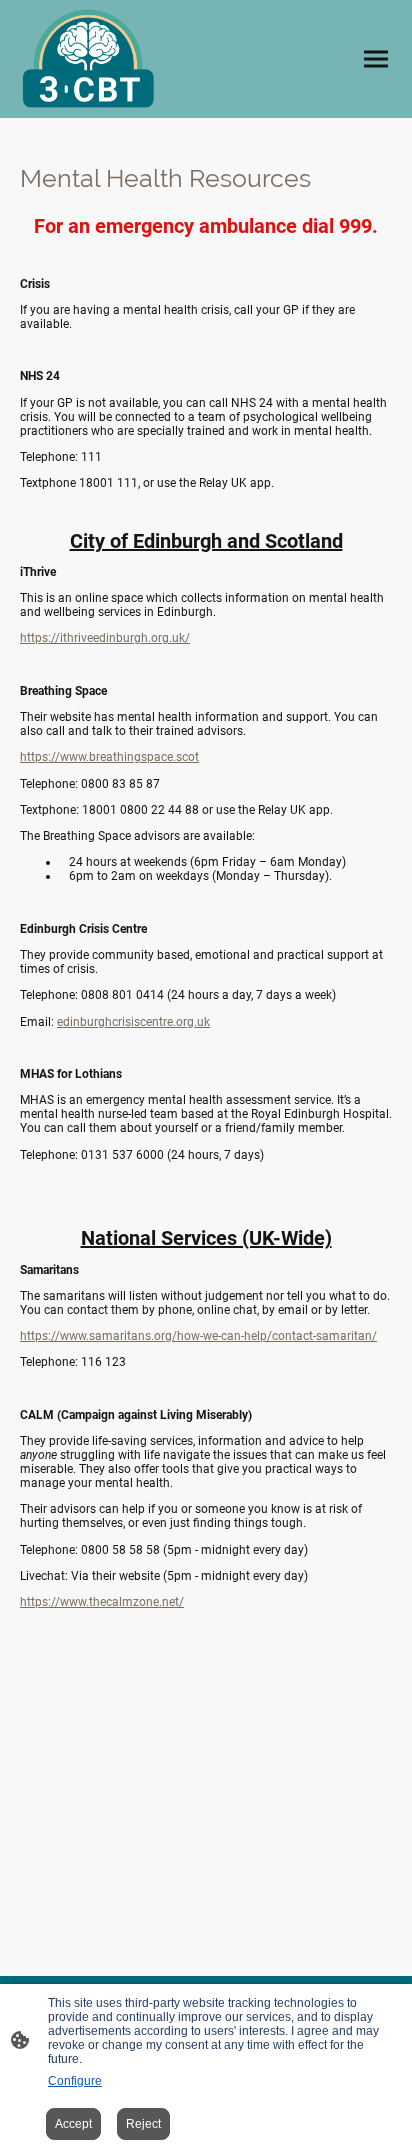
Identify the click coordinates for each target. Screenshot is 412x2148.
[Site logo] (88, 59)
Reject (143, 2124)
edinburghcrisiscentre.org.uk (133, 1022)
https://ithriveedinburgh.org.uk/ (105, 638)
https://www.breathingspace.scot (109, 757)
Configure (75, 2081)
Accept (73, 2124)
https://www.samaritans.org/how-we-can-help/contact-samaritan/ (198, 1336)
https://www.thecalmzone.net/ (102, 1602)
